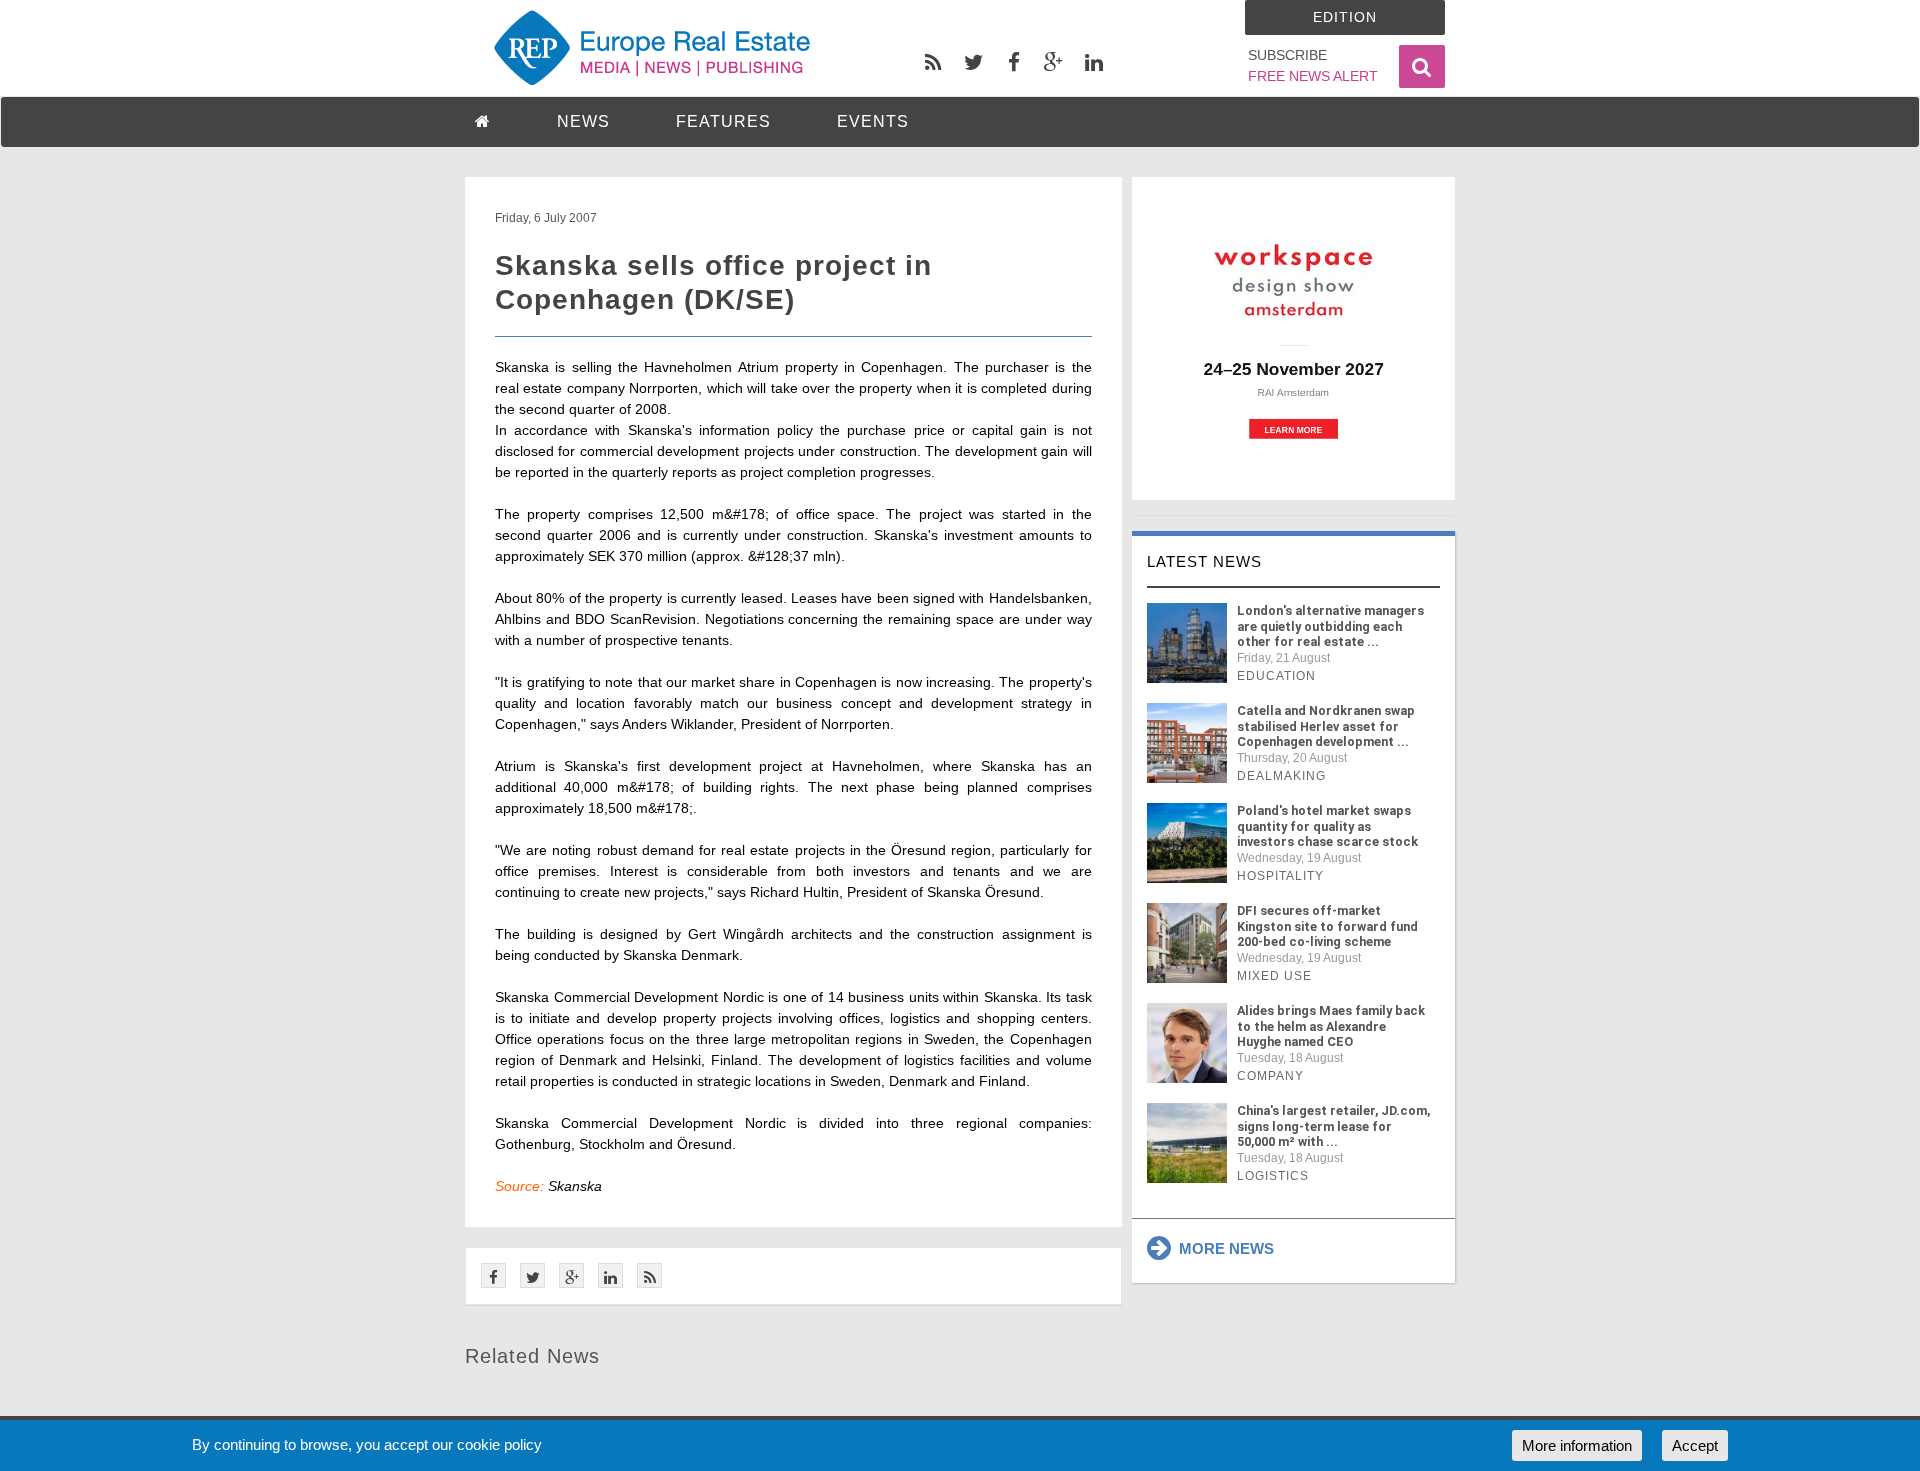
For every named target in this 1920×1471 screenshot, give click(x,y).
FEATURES (723, 121)
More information (1577, 1445)
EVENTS (873, 121)
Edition (1345, 17)
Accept (1695, 1445)
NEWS (583, 121)
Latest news (1204, 561)
